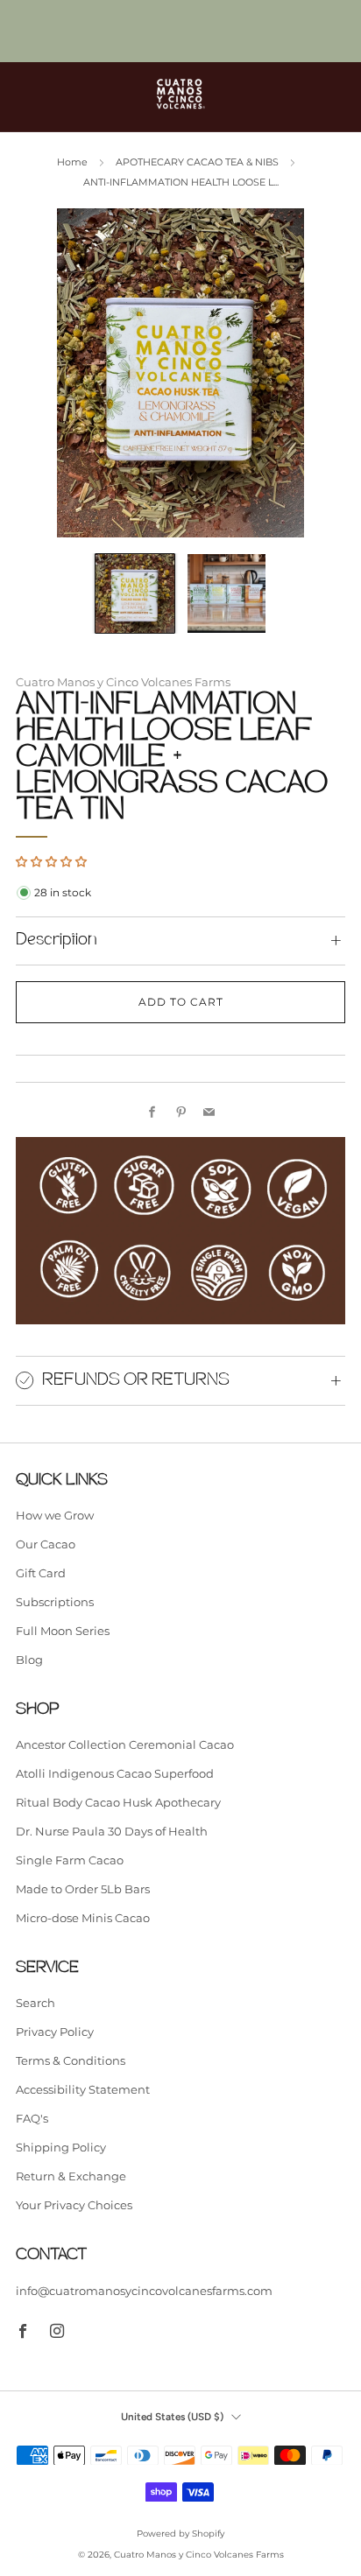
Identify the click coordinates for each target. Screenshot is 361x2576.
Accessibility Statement (83, 2089)
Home (72, 162)
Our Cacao (46, 1544)
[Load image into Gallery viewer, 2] (227, 593)
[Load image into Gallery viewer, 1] (135, 593)
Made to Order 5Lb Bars (83, 1889)
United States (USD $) (172, 2417)
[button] (51, 861)
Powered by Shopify (180, 2534)
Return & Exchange (71, 2176)
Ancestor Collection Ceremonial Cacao (125, 1744)
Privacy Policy (55, 2032)
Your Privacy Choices (74, 2205)
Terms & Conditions (71, 2060)
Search (35, 2003)
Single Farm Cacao (70, 1860)
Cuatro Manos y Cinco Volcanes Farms (123, 682)
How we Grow (55, 1515)
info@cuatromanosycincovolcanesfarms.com (144, 2291)
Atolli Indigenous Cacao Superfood (115, 1773)
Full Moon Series (63, 1631)
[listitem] (181, 32)
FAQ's (32, 2118)
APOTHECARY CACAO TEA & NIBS (197, 162)
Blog (29, 1660)
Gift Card (41, 1573)
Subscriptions (55, 1602)
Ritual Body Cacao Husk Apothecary (118, 1802)
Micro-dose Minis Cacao (83, 1918)
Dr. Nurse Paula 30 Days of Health (112, 1831)
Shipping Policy (61, 2147)
